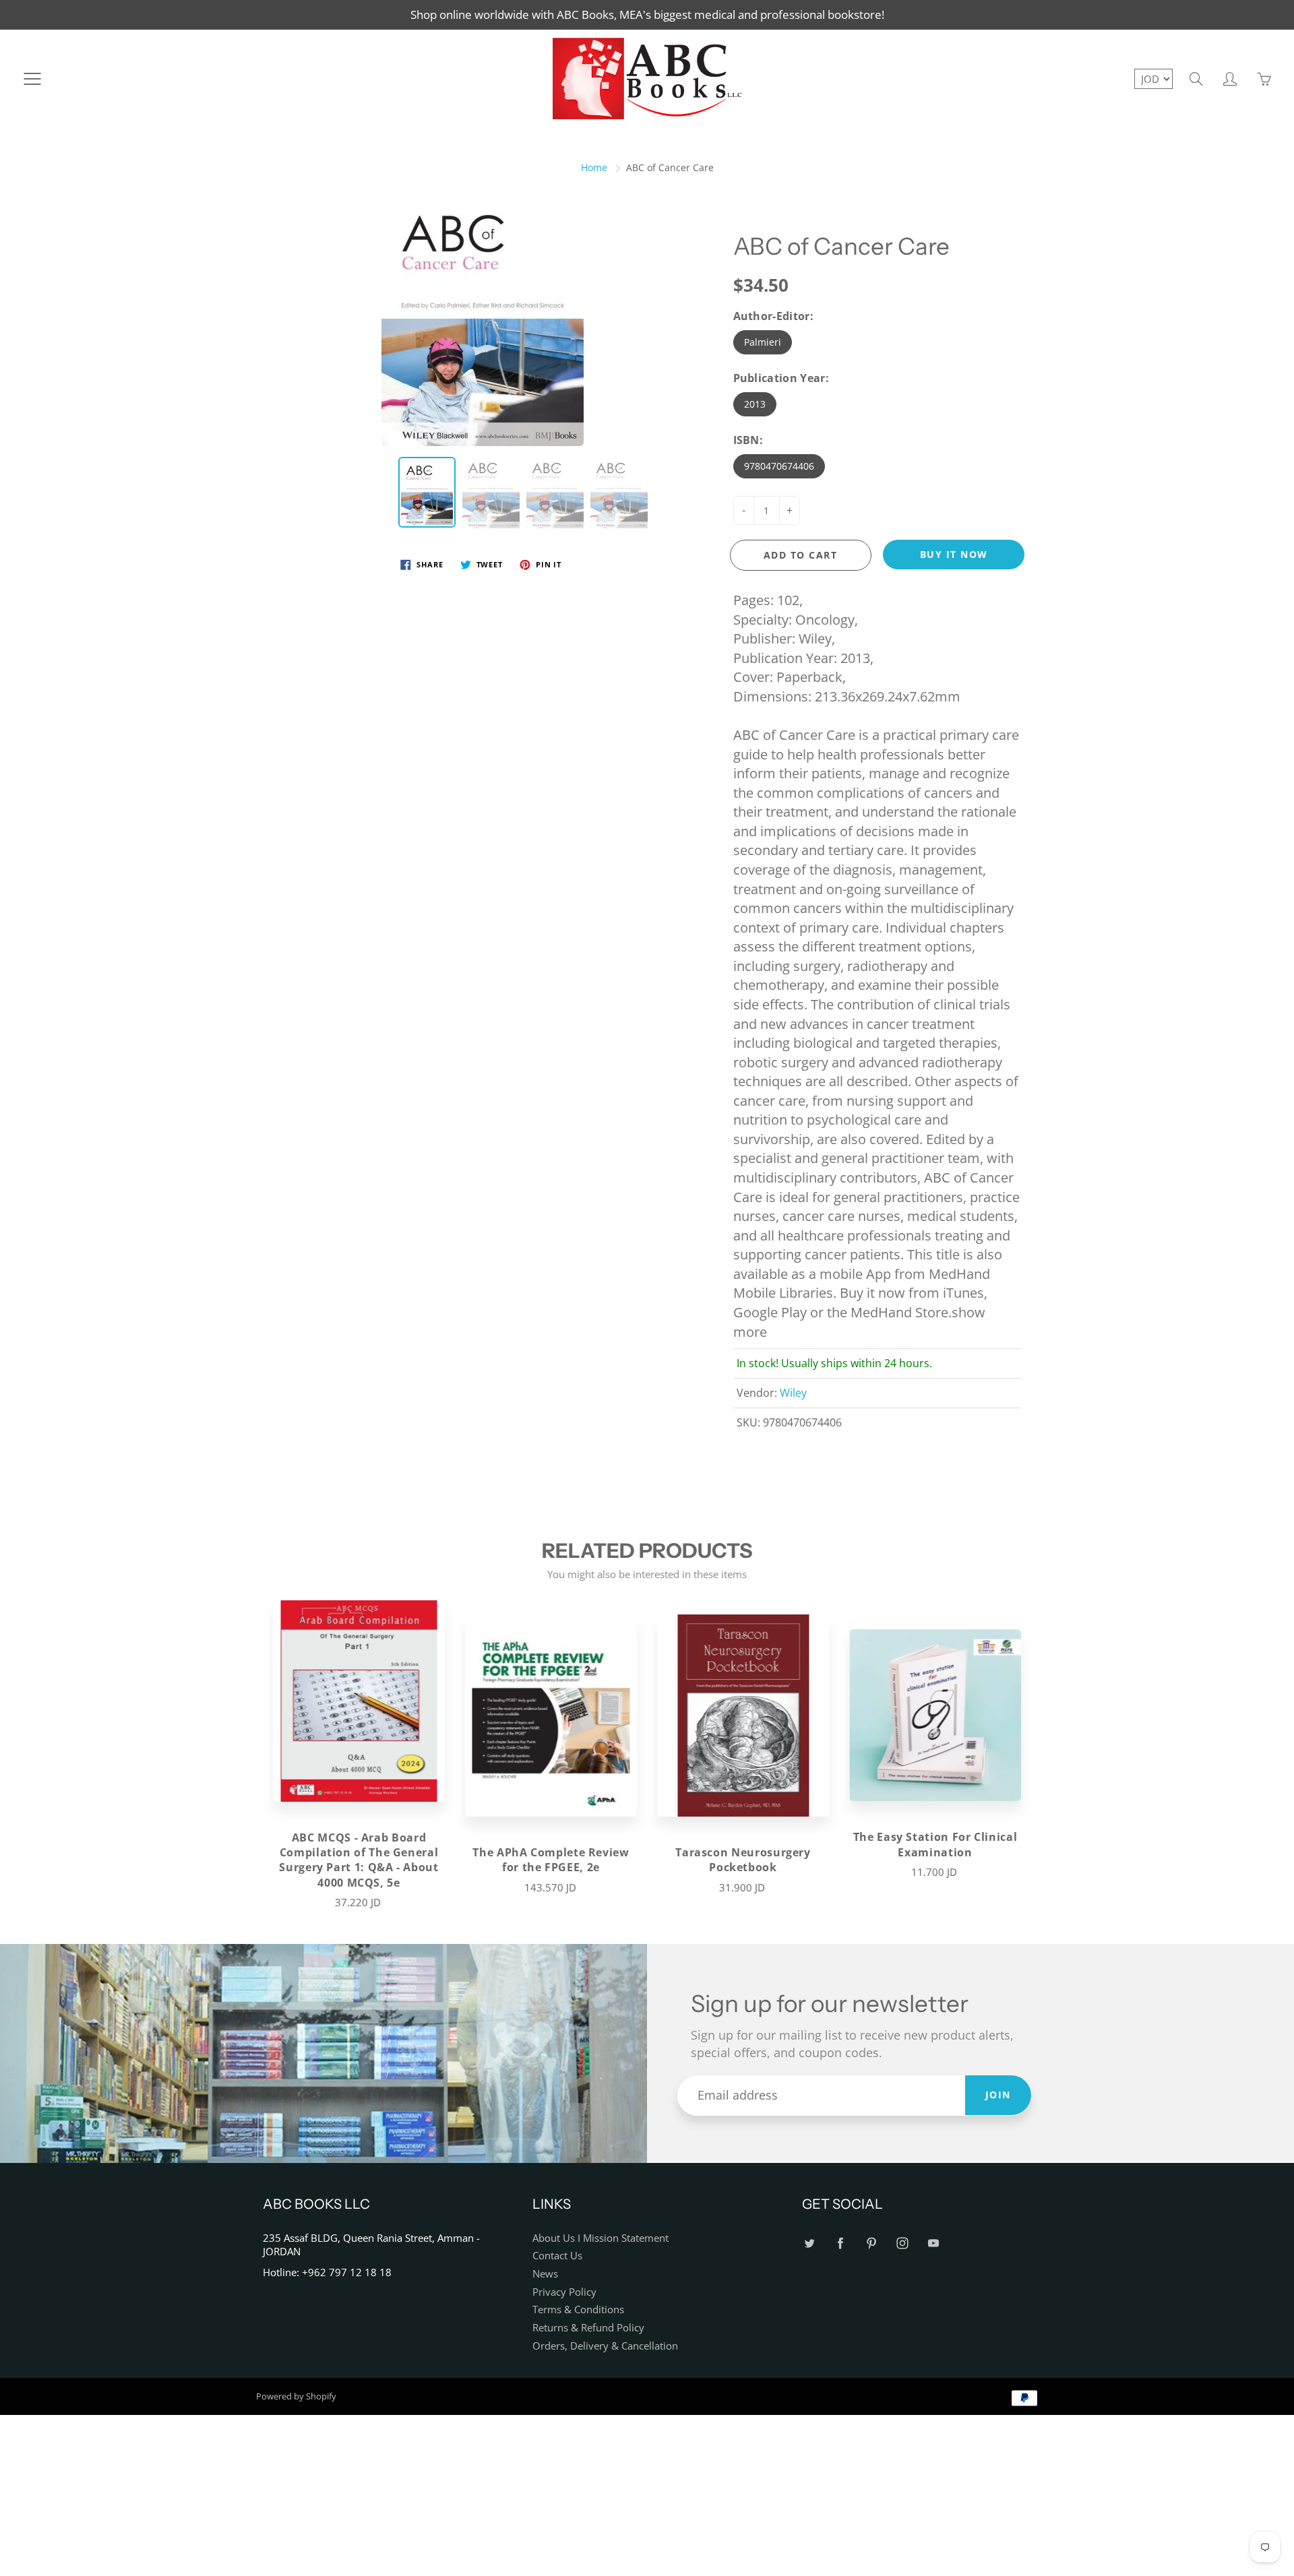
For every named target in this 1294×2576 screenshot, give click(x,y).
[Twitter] (809, 2243)
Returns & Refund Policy (588, 2328)
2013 (755, 404)
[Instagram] (902, 2243)
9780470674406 (779, 466)
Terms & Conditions (578, 2310)
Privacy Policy (564, 2292)
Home (594, 167)
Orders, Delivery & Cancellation (605, 2346)
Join (998, 2095)
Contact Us (557, 2256)
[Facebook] (840, 2243)
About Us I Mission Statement (600, 2238)
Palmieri (763, 342)
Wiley (793, 1393)
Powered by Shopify (296, 2396)
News (545, 2274)
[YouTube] (933, 2243)
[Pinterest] (871, 2243)
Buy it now (954, 554)
